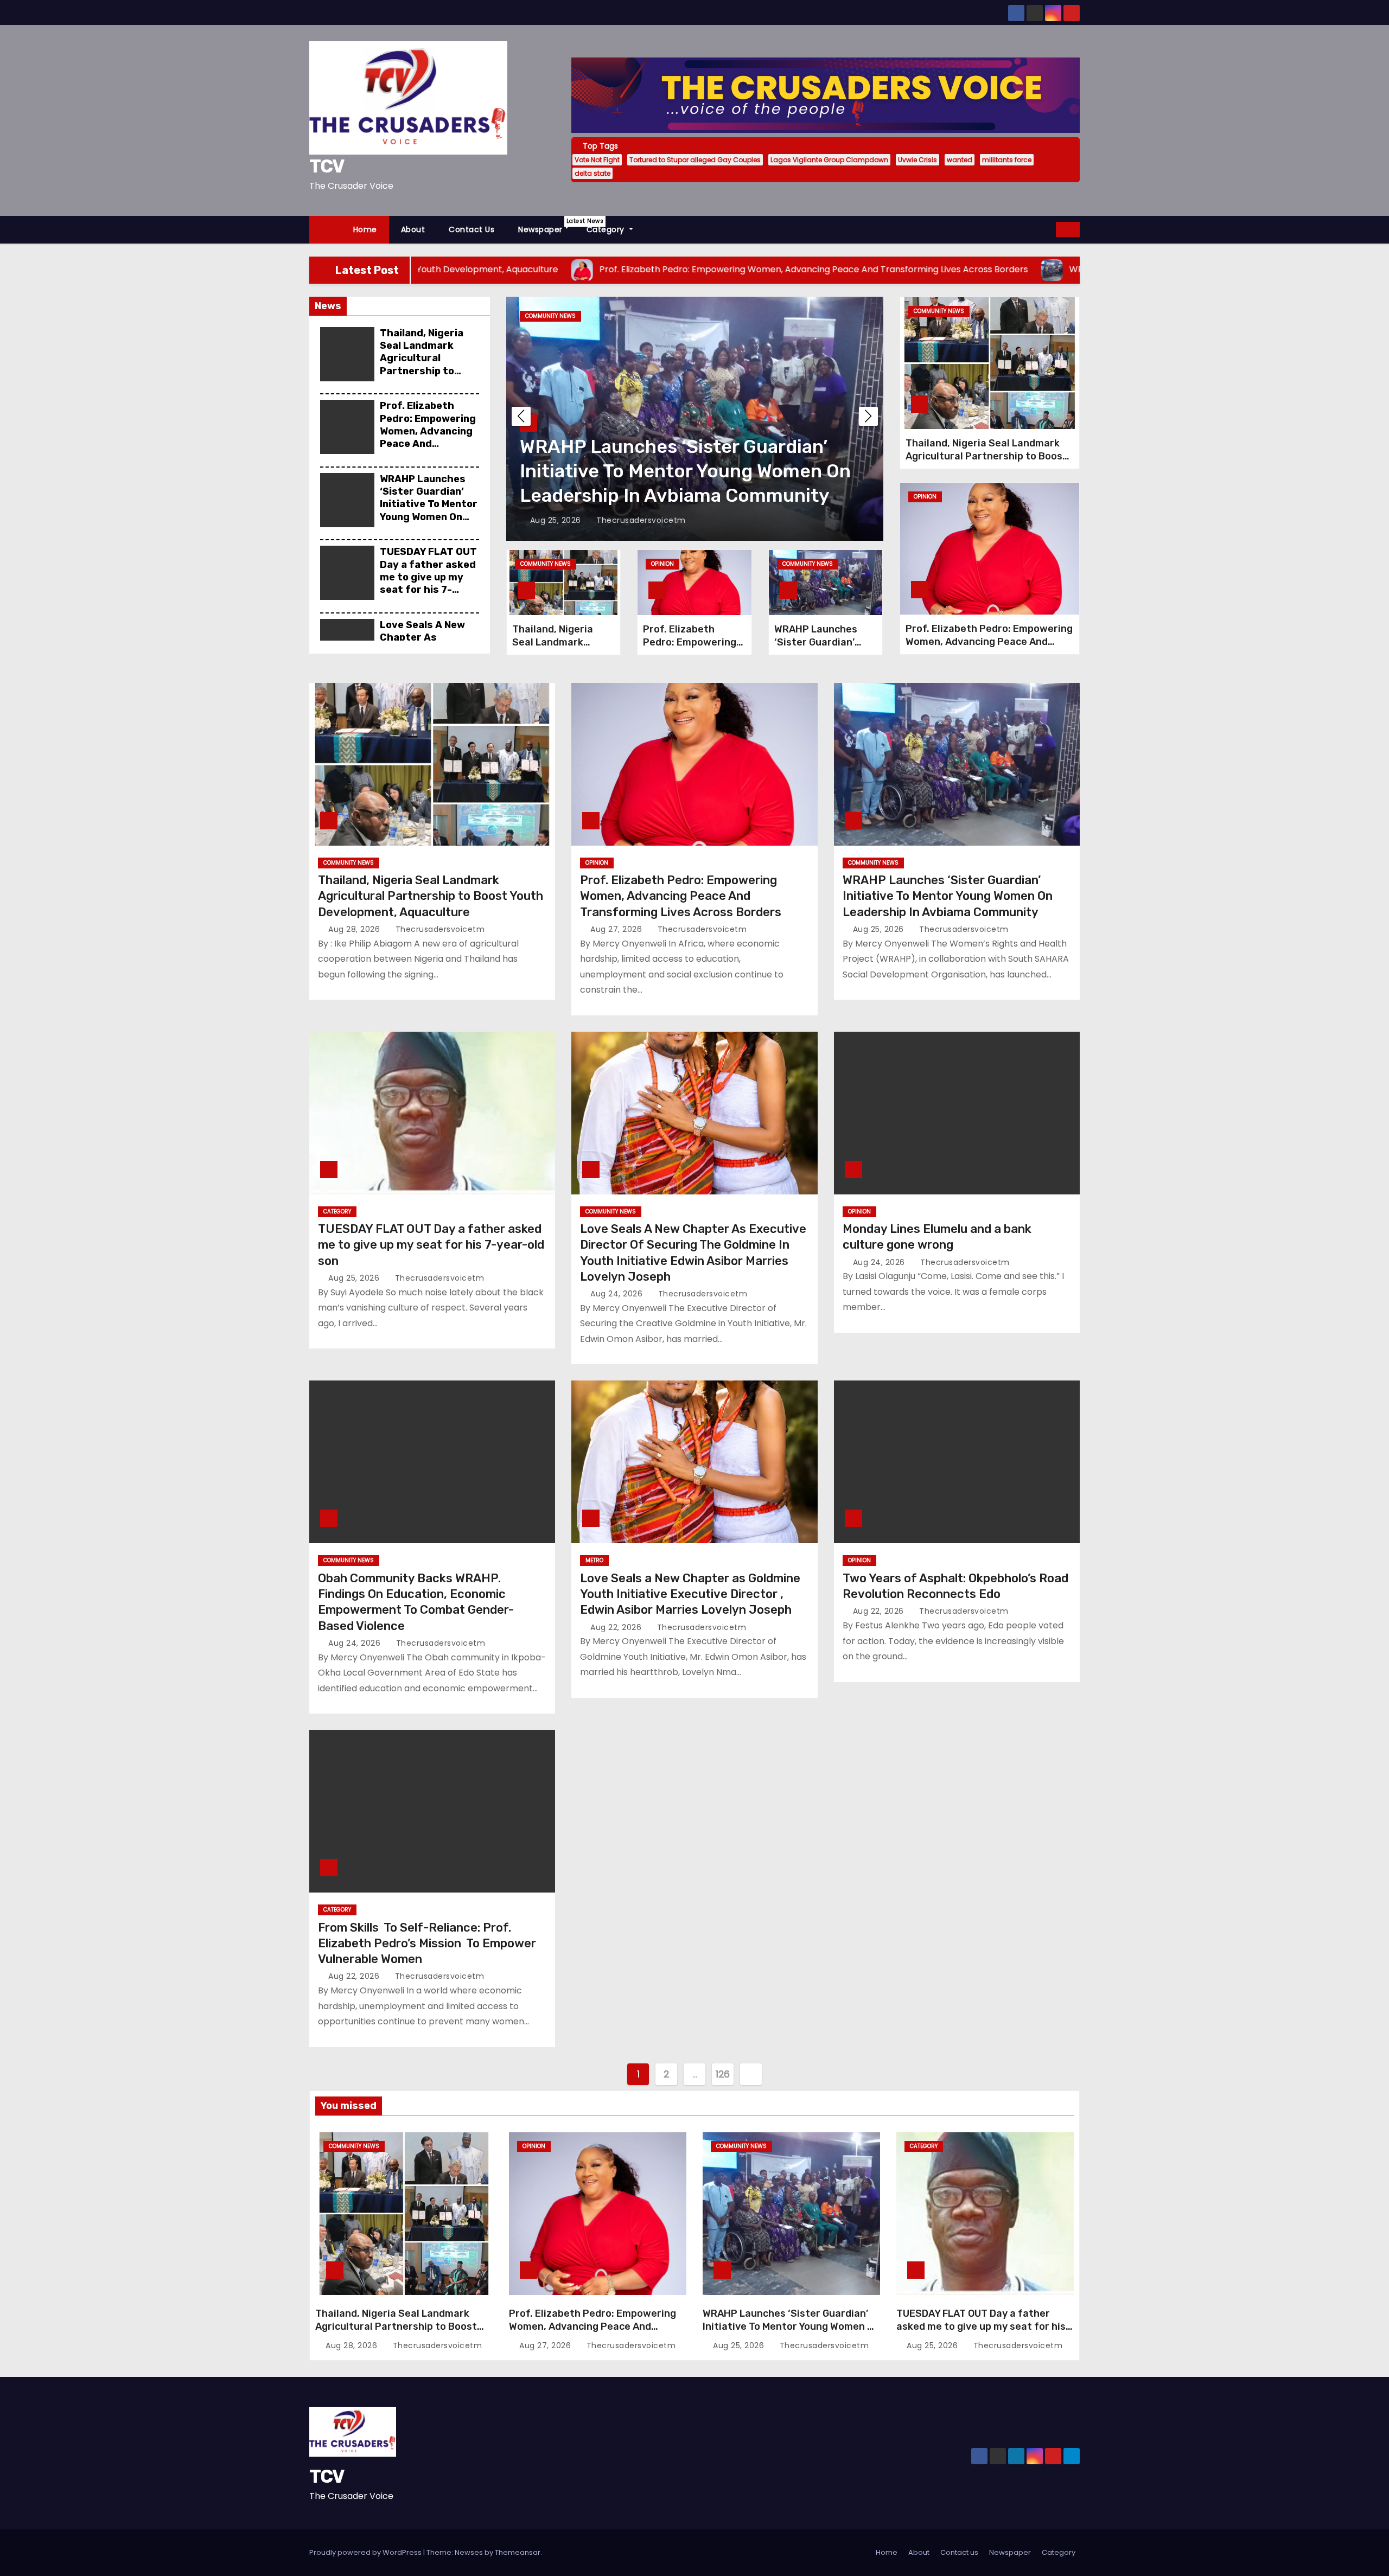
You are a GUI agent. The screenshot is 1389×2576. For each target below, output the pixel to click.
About (413, 229)
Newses (469, 2552)
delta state (592, 173)
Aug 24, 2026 (618, 1294)
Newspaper (546, 226)
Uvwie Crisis (917, 160)
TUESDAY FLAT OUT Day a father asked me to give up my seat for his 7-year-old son (428, 577)
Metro (594, 1560)
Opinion (662, 564)
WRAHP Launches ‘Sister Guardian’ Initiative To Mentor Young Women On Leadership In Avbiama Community (429, 517)
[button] (1048, 229)
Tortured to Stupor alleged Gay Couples (695, 160)
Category (607, 229)
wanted (960, 160)
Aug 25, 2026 (557, 520)
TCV (327, 166)
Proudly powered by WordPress (366, 2552)
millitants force (1007, 160)
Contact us (472, 229)
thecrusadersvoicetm (640, 520)
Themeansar (518, 2552)
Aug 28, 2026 (355, 929)
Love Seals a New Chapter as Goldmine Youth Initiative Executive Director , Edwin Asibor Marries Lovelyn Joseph (690, 1594)
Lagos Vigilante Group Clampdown (829, 160)
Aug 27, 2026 (617, 929)
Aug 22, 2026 (617, 1627)
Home (365, 229)
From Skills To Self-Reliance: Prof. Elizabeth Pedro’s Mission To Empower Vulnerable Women (427, 1944)
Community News (546, 564)
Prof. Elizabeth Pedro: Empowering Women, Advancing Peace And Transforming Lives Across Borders (429, 437)
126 (723, 2074)
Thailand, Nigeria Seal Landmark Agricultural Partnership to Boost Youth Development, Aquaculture (422, 371)
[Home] (325, 230)
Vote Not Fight (597, 160)
